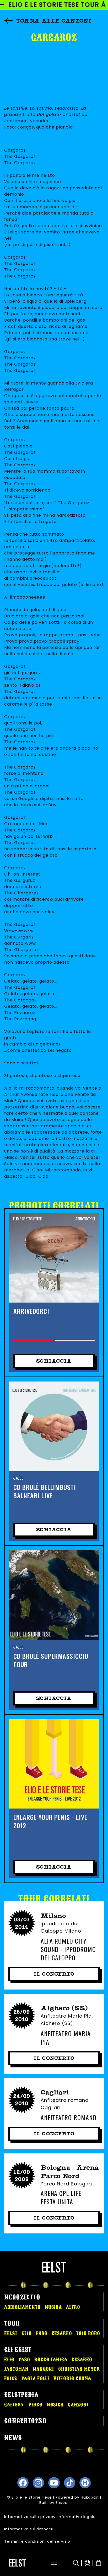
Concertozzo (25, 2421)
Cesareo (62, 2333)
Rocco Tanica (51, 2360)
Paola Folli (36, 2378)
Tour (12, 2323)
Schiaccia (54, 1361)
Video (35, 2405)
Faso (42, 2333)
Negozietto (22, 2297)
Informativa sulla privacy (30, 2517)
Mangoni (44, 2369)
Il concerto (54, 1974)
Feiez (11, 2378)
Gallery (14, 2405)
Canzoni (78, 2405)
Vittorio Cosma (72, 2378)
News (13, 2438)
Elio (27, 2333)
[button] (51, 2563)
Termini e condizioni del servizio (37, 2541)
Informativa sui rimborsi (29, 2529)
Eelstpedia (21, 2395)
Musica (53, 2307)
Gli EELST (18, 2350)
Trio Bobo (88, 2333)
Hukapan (90, 2497)
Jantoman (16, 2369)
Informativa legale (77, 2517)
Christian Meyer (79, 2369)
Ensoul (62, 2503)
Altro (73, 2307)
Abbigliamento (22, 2307)
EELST (11, 2333)
